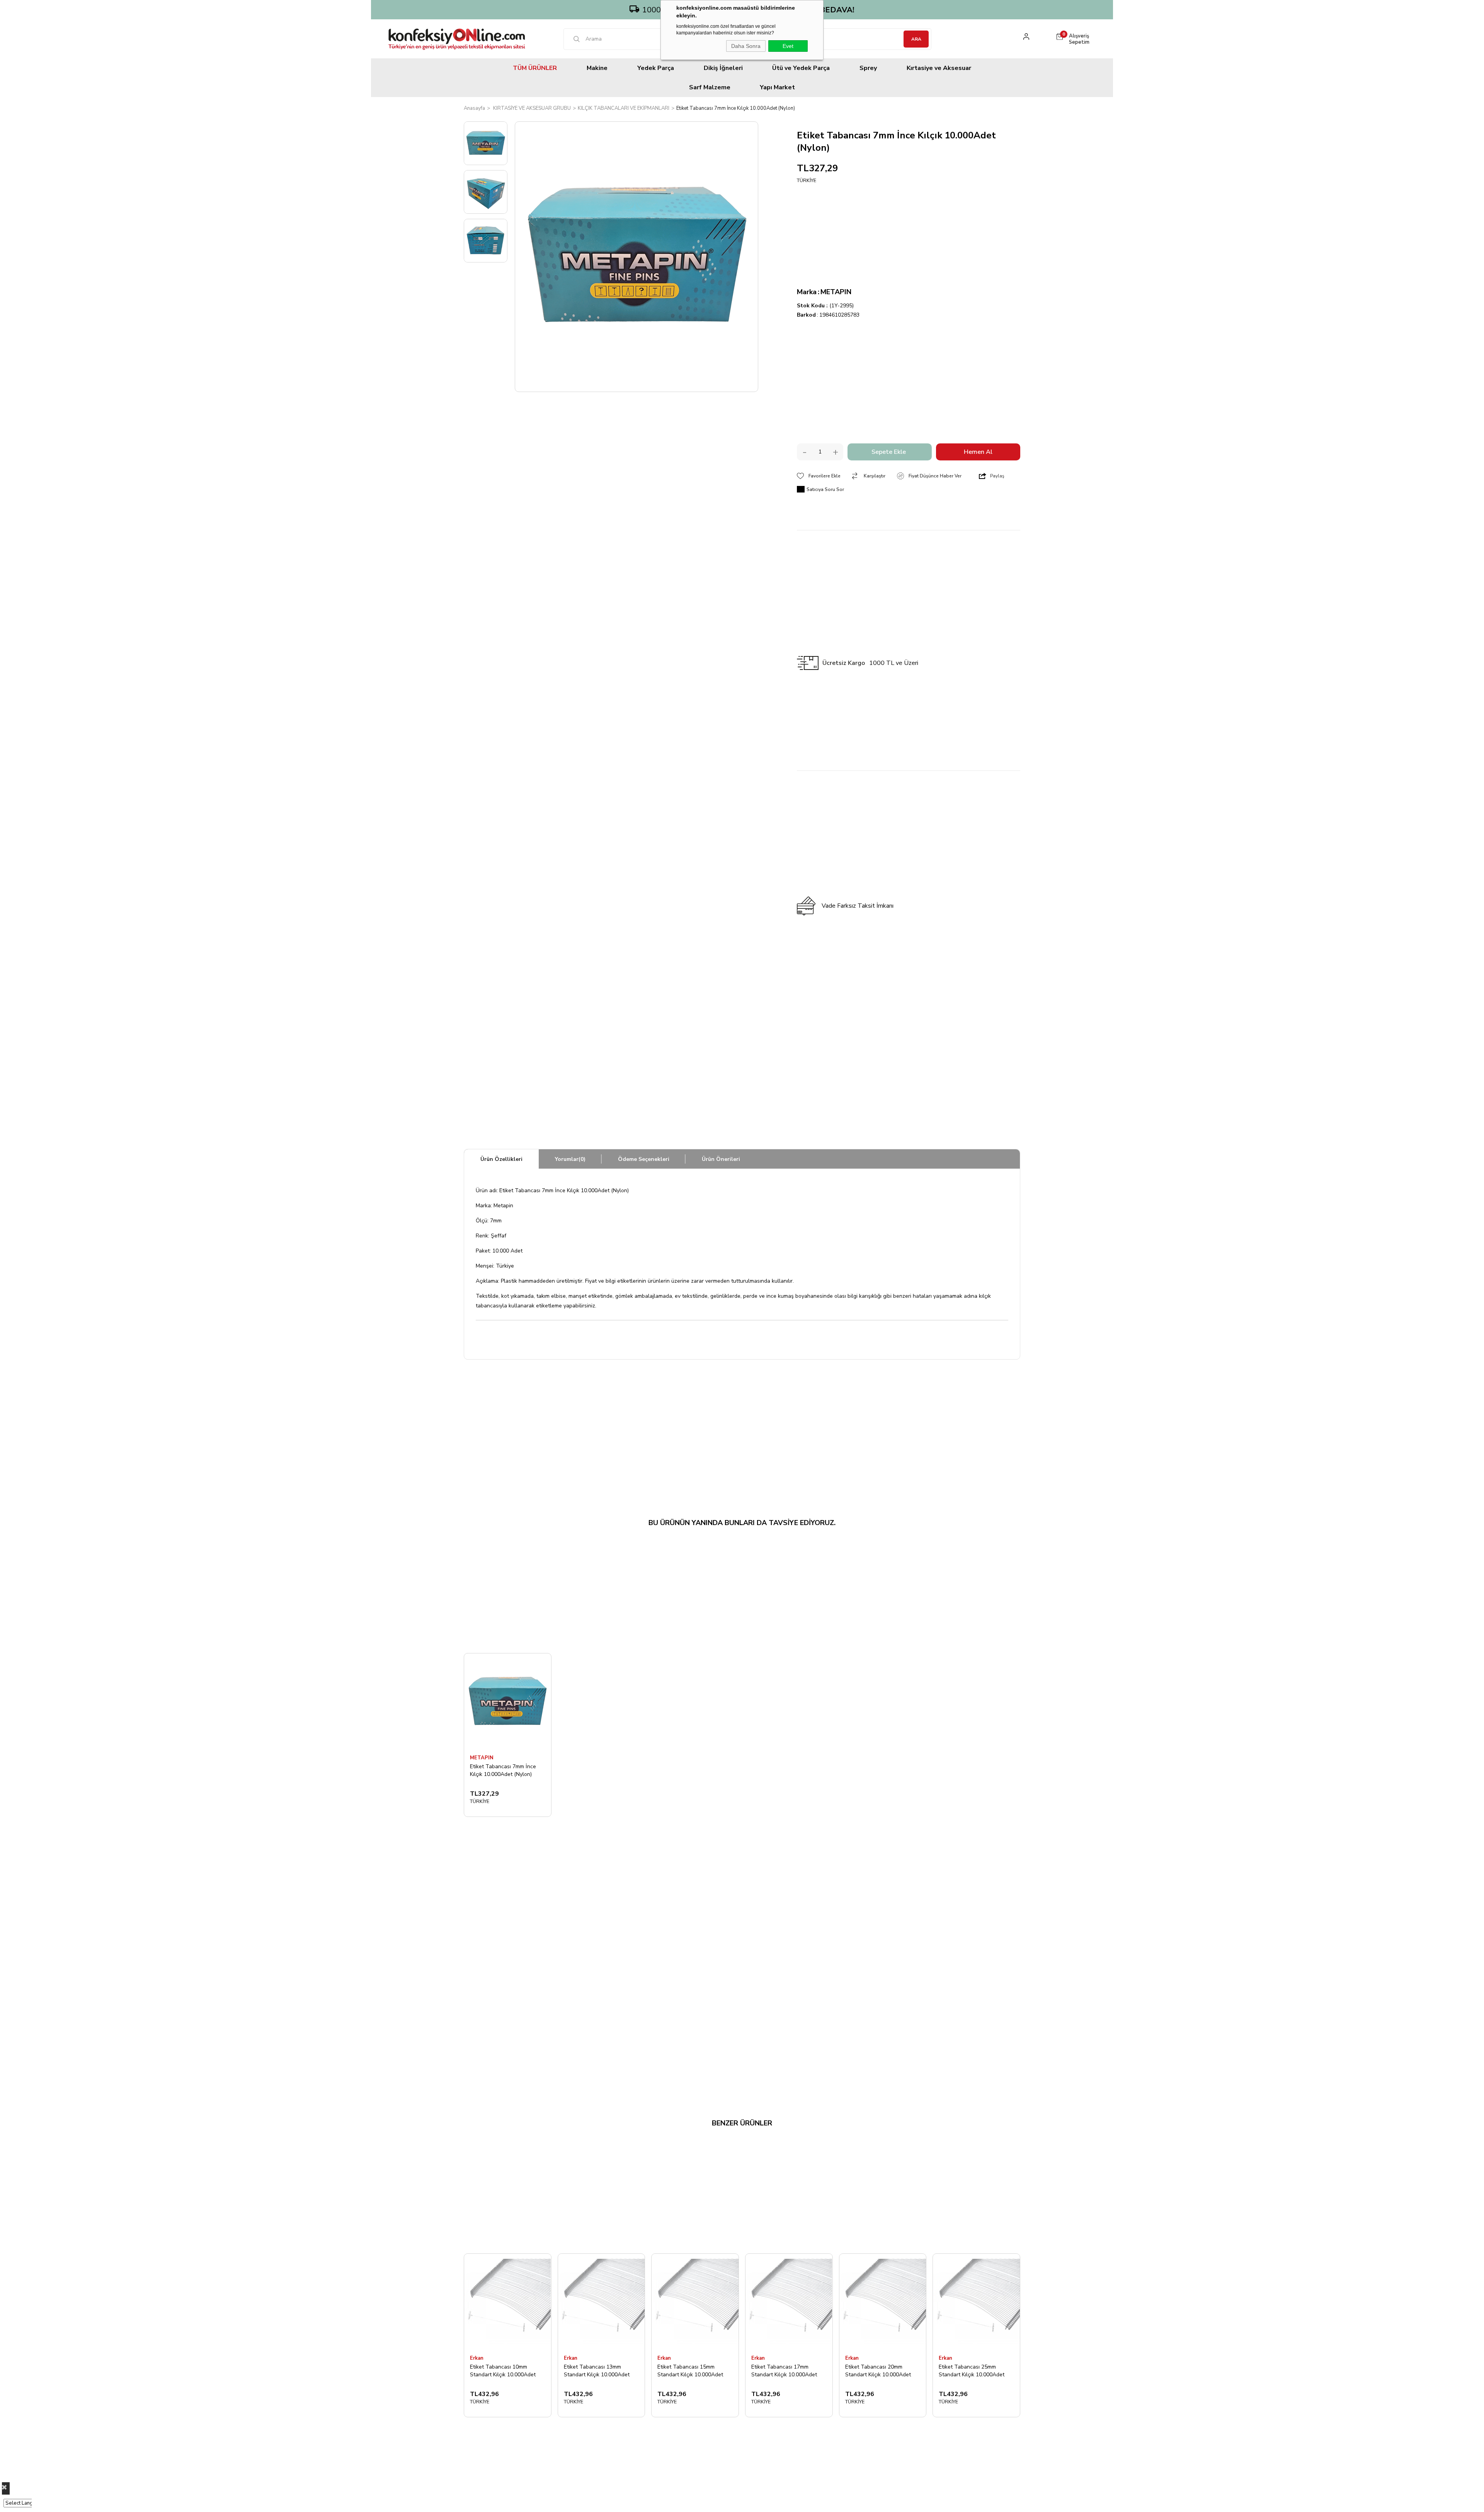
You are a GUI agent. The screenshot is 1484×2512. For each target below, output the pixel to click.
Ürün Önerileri (721, 1159)
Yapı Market (777, 87)
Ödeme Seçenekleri (644, 1159)
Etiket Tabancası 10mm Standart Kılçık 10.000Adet (503, 2371)
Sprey (868, 68)
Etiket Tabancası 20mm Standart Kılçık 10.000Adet (878, 2371)
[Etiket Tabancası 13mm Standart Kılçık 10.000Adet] (602, 2302)
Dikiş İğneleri (723, 68)
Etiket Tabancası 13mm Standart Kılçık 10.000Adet (597, 2371)
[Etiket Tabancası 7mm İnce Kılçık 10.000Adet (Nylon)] (508, 1702)
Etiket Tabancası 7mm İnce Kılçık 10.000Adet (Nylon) (503, 1770)
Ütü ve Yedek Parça (801, 68)
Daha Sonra (746, 46)
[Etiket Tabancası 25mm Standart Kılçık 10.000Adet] (976, 2302)
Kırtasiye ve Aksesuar (939, 68)
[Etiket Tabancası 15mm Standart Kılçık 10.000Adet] (695, 2302)
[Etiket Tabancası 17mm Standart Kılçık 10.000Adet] (789, 2302)
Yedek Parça (656, 68)
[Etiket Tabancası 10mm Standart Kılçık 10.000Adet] (508, 2302)
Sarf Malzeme (710, 87)
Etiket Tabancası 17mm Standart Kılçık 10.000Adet (784, 2371)
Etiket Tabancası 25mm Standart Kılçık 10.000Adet (972, 2371)
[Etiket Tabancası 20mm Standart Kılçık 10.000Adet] (883, 2302)
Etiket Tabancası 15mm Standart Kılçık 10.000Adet (690, 2371)
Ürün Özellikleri (501, 1159)
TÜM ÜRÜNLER (535, 68)
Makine (597, 68)
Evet (788, 46)
